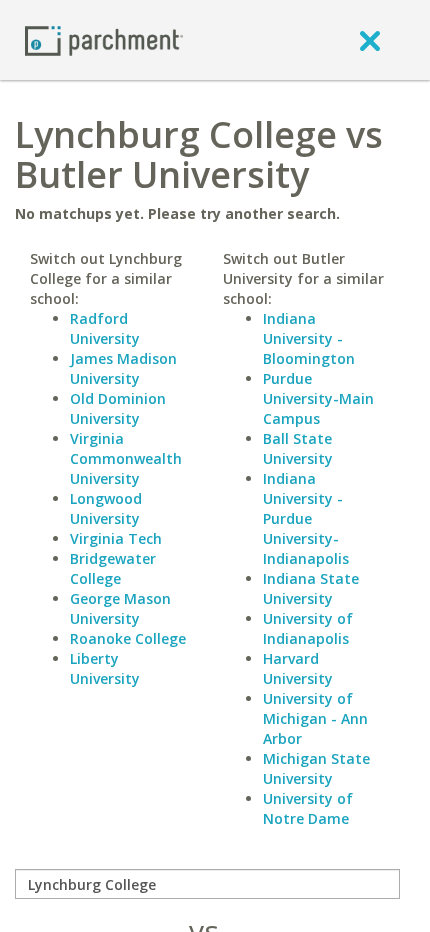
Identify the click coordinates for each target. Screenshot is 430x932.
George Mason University (120, 608)
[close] (370, 40)
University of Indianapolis (308, 628)
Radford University (105, 328)
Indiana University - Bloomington (309, 338)
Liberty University (105, 668)
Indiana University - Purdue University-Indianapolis (306, 518)
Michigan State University (316, 768)
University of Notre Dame (308, 808)
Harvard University (298, 668)
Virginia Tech (116, 538)
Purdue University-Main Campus (318, 398)
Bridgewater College (113, 568)
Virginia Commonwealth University (126, 458)
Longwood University (106, 508)
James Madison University (123, 368)
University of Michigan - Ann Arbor (315, 718)
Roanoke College (128, 638)
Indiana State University (311, 588)
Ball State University (298, 448)
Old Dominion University (118, 408)
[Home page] (104, 39)
